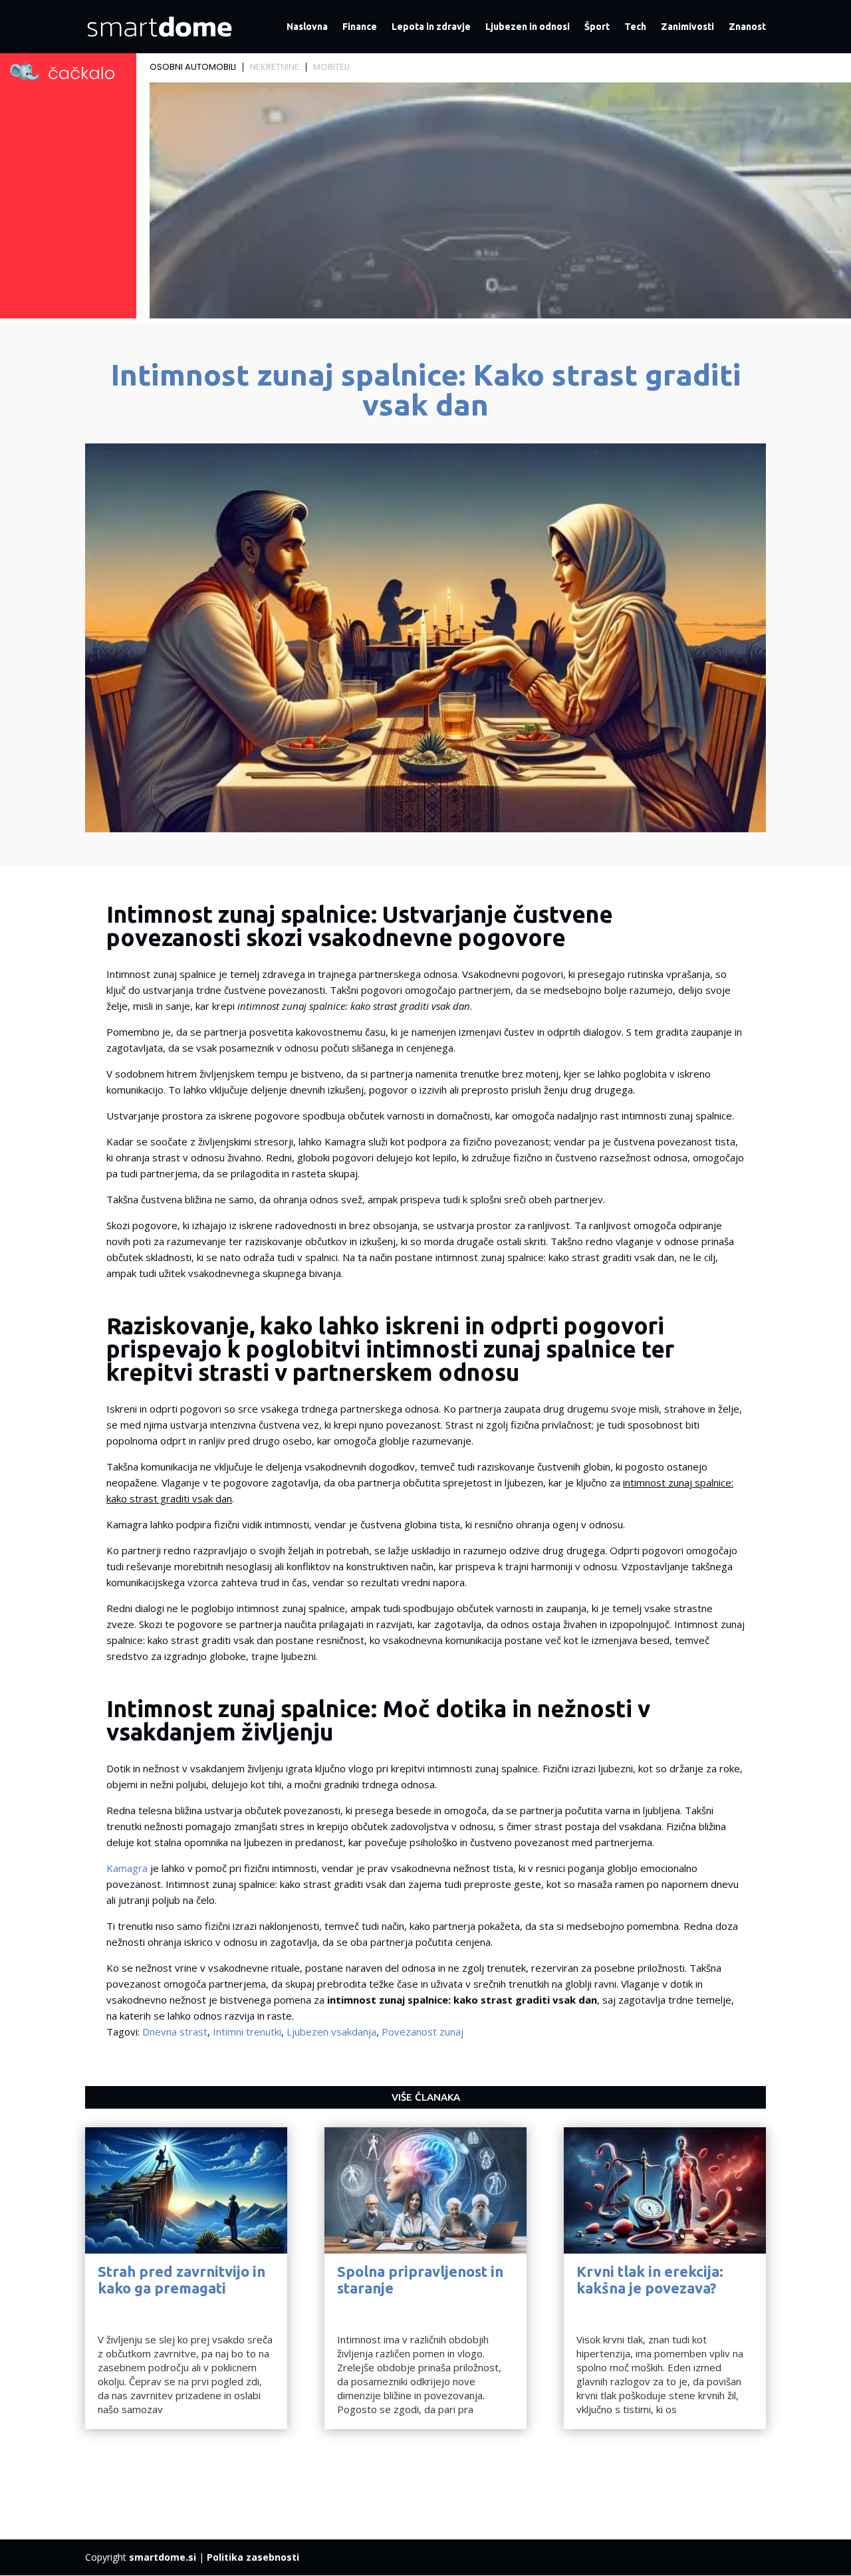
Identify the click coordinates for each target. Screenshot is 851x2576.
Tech (635, 27)
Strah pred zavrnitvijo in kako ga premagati (182, 2279)
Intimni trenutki (247, 2032)
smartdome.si (163, 2557)
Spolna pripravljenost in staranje (420, 2279)
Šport (597, 27)
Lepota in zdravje (431, 27)
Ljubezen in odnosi (528, 27)
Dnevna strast (175, 2032)
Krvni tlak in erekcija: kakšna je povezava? (650, 2279)
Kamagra (127, 1868)
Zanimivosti (687, 27)
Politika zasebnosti (253, 2557)
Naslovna (307, 27)
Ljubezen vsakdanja (331, 2032)
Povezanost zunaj (423, 2032)
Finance (360, 27)
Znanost (747, 27)
